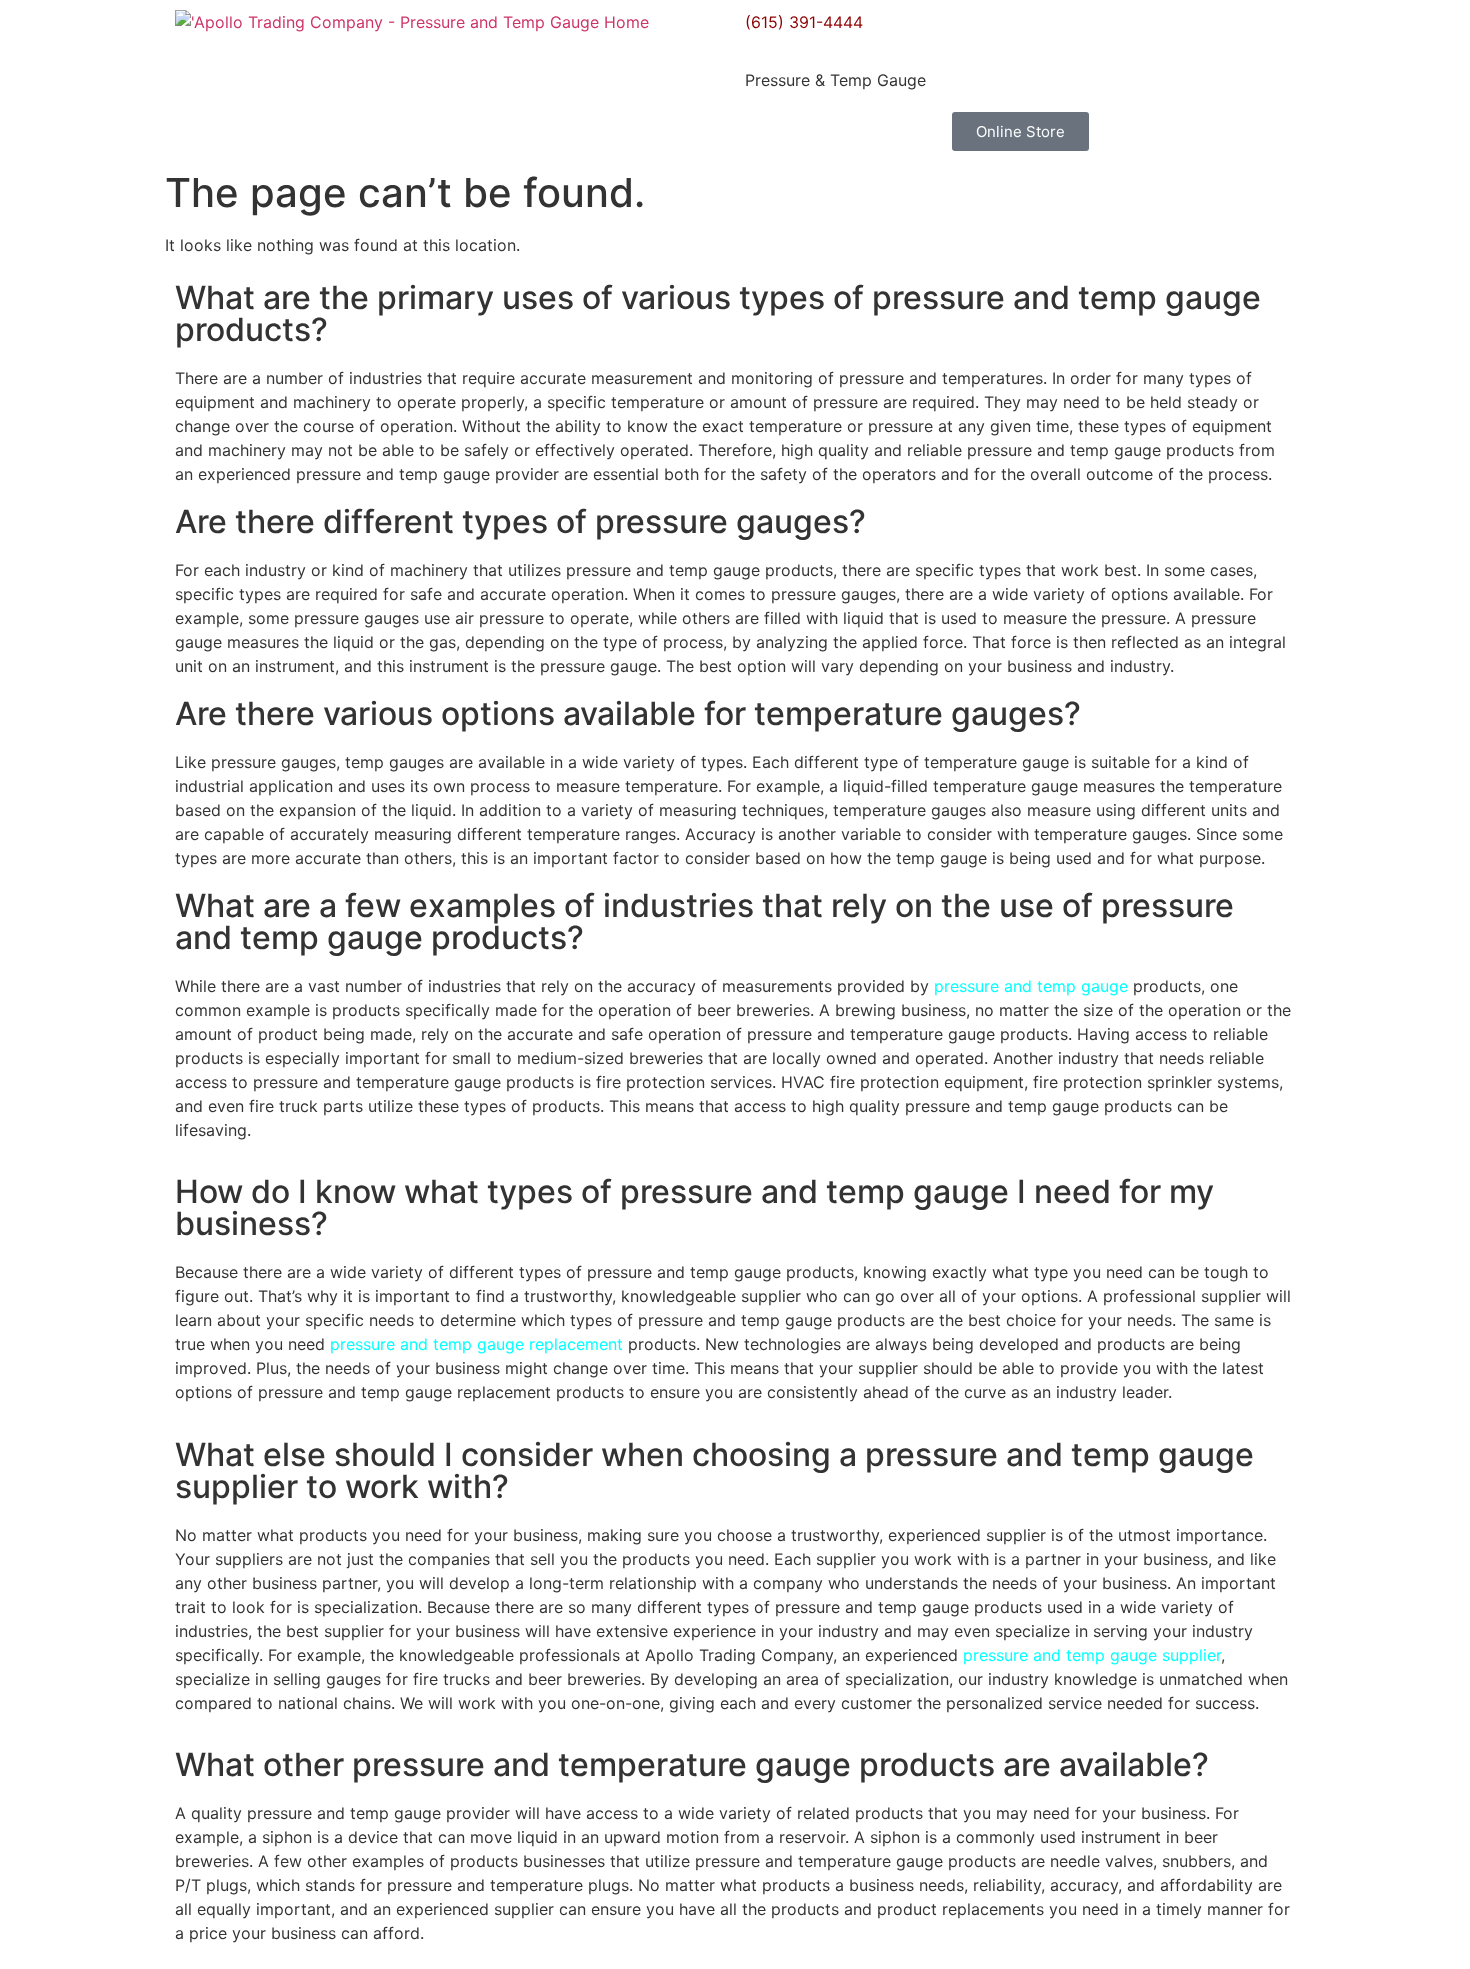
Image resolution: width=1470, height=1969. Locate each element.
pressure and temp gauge (1031, 986)
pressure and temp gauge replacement (476, 1344)
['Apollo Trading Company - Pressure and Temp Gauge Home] (412, 22)
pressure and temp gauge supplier (1092, 1655)
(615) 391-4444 (804, 22)
